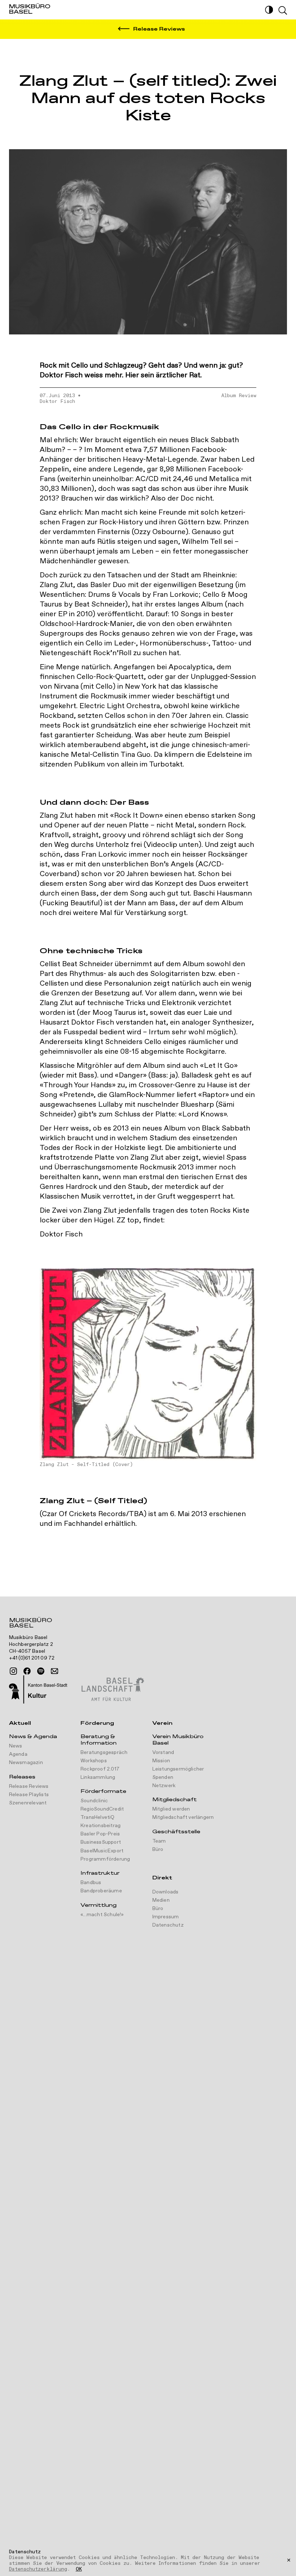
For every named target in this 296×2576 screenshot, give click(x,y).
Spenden (163, 1777)
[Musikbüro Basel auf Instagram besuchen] (13, 1671)
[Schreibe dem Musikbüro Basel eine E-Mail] (55, 1671)
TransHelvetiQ (98, 1817)
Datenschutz (168, 1925)
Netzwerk (164, 1786)
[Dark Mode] (269, 10)
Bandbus (91, 1883)
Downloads (166, 1892)
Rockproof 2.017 (100, 1769)
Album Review (239, 396)
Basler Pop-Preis (100, 1834)
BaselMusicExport (102, 1851)
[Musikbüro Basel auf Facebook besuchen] (27, 1671)
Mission (161, 1761)
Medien (161, 1900)
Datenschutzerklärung (38, 2569)
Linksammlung (98, 1777)
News (16, 1746)
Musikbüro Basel (31, 1624)
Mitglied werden (171, 1809)
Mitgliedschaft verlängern (183, 1817)
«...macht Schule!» (102, 1915)
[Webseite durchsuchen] (283, 10)
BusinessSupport (101, 1842)
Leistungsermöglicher (178, 1769)
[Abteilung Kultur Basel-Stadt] (38, 1690)
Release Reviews (29, 1786)
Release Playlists (29, 1795)
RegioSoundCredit (102, 1809)
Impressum (166, 1917)
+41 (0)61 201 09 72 (32, 1658)
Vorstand (163, 1753)
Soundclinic (94, 1801)
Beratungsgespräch (104, 1753)
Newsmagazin (26, 1763)
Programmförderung (105, 1859)
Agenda (18, 1754)
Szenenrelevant (28, 1803)
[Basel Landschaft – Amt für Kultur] (113, 1690)
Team (159, 1841)
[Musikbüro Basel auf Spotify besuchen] (41, 1671)
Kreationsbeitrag (101, 1826)
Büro (158, 1849)
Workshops (94, 1761)
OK (79, 2570)
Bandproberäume (101, 1891)
